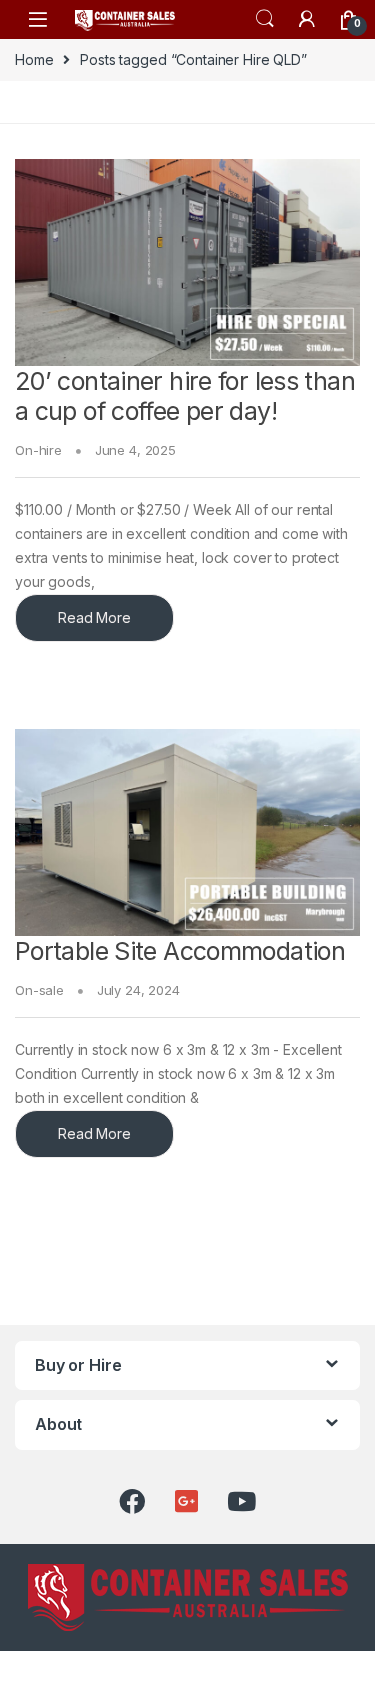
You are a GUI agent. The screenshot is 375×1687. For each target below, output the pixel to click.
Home (34, 59)
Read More (94, 617)
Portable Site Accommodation (180, 951)
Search (265, 19)
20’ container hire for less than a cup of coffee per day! (185, 396)
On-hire (38, 450)
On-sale (39, 990)
